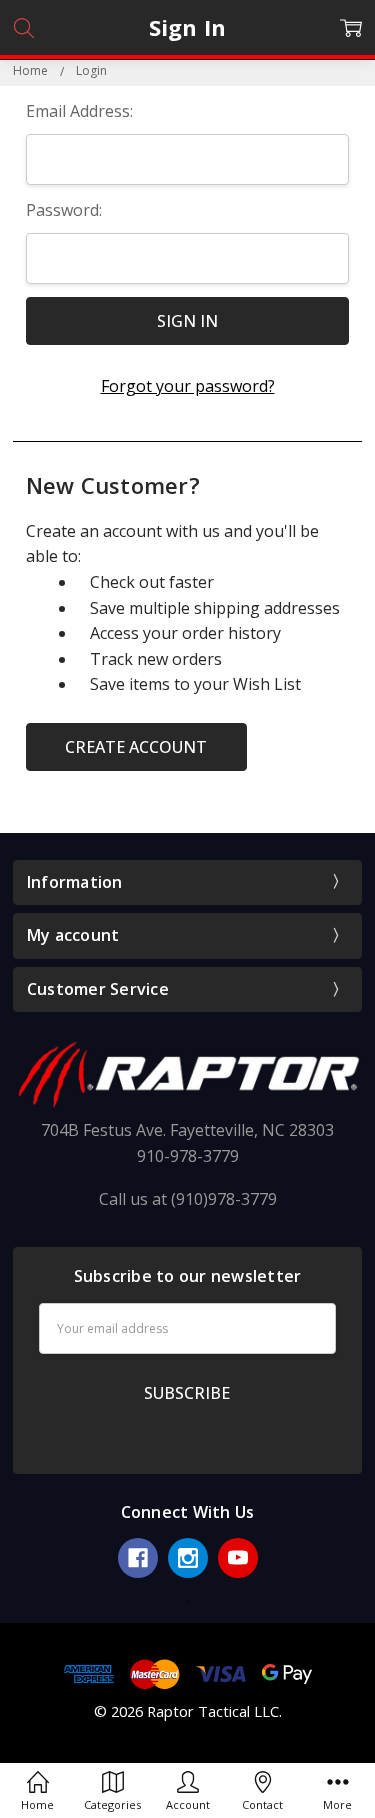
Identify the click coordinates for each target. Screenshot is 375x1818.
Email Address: (79, 111)
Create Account (136, 747)
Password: (64, 210)
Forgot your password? (188, 386)
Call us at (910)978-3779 (188, 1199)
